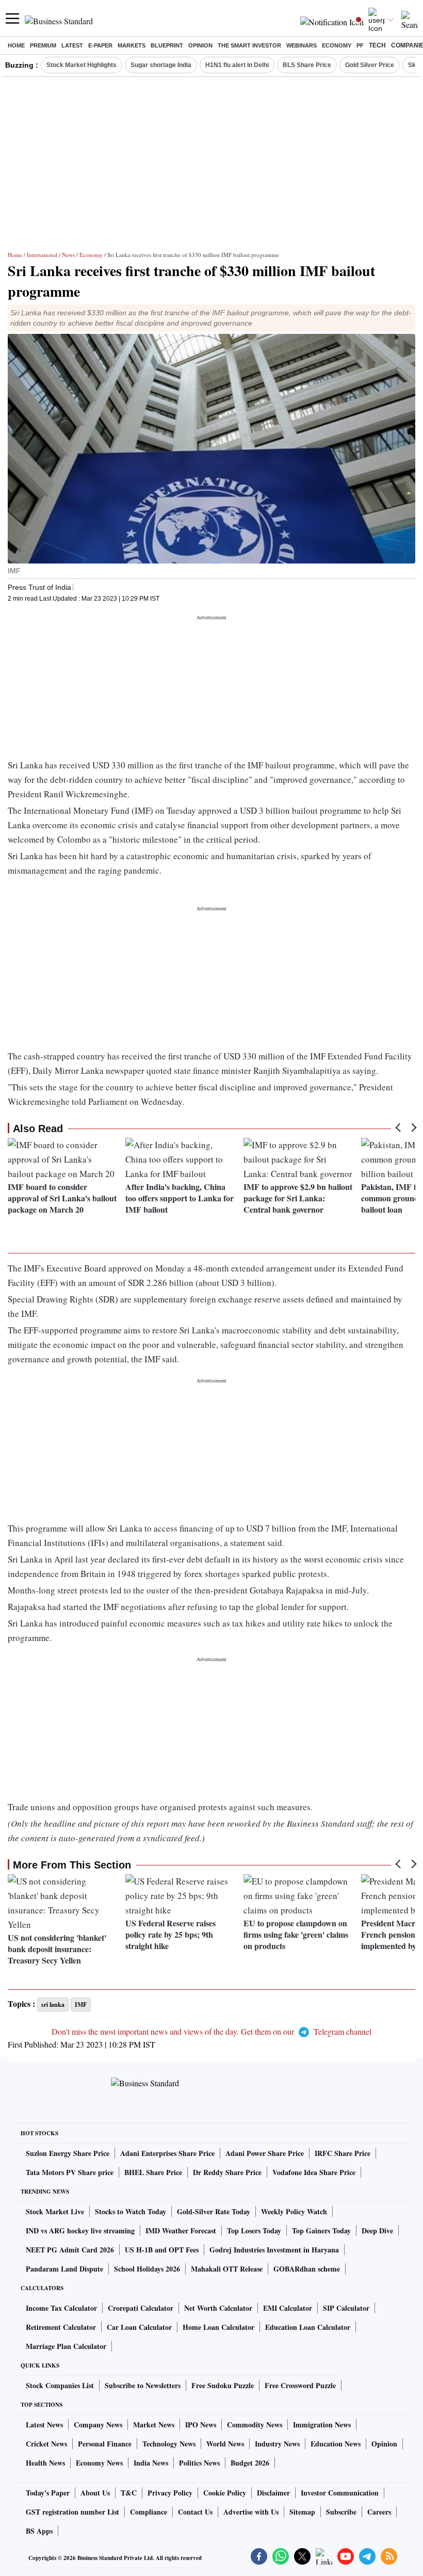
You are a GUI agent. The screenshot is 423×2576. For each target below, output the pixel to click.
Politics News (199, 2463)
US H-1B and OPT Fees (162, 2250)
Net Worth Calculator (218, 2308)
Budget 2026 (250, 2463)
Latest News (44, 2425)
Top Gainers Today (321, 2231)
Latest (72, 45)
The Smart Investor (249, 45)
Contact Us (195, 2512)
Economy (337, 45)
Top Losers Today (254, 2231)
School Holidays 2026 (147, 2269)
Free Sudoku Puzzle (223, 2385)
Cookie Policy (225, 2493)
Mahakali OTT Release (227, 2269)
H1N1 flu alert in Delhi (237, 65)
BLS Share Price (307, 65)
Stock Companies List (60, 2385)
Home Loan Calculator (218, 2327)
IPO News (201, 2425)
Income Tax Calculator (61, 2308)
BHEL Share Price (153, 2172)
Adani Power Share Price (265, 2153)
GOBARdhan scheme (307, 2269)
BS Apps (39, 2531)
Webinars (302, 45)
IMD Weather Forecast (181, 2231)
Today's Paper (48, 2493)
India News (151, 2463)
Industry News (277, 2444)
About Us (95, 2493)
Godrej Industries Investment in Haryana (274, 2250)
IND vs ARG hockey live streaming (80, 2231)
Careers (379, 2512)
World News (225, 2444)
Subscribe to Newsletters (143, 2385)
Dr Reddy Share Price (227, 2172)
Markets (132, 45)
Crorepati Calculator (141, 2308)
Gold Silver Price (370, 65)
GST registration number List (72, 2512)
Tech (377, 45)
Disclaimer (273, 2493)
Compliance (149, 2512)
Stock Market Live (55, 2211)
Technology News (169, 2444)
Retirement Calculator (61, 2327)
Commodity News (255, 2425)
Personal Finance (105, 2444)
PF (360, 45)
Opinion (200, 45)
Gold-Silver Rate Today (214, 2211)
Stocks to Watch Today (131, 2211)
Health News (45, 2463)
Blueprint (167, 45)
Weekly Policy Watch (294, 2211)
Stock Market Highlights (82, 65)
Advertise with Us (251, 2512)
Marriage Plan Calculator (66, 2346)
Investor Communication (340, 2493)
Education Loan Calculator (308, 2327)
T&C (129, 2493)
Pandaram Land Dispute (64, 2269)
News (68, 255)
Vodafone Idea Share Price (314, 2172)
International (42, 255)
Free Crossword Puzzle (300, 2385)
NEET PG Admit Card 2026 (70, 2250)
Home (16, 45)
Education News (336, 2444)
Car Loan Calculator (139, 2327)
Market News (154, 2425)
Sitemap (302, 2512)
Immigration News (322, 2425)
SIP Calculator (346, 2308)
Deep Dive (377, 2231)
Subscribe (341, 2512)
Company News (98, 2425)
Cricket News (46, 2444)
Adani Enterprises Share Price (167, 2153)
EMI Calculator (288, 2308)
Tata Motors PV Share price (70, 2172)
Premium (43, 45)
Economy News (99, 2463)
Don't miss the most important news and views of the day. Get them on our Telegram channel (211, 2031)
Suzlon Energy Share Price (68, 2153)
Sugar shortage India (161, 65)
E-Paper (100, 45)
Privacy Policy (170, 2493)
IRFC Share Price (343, 2153)
